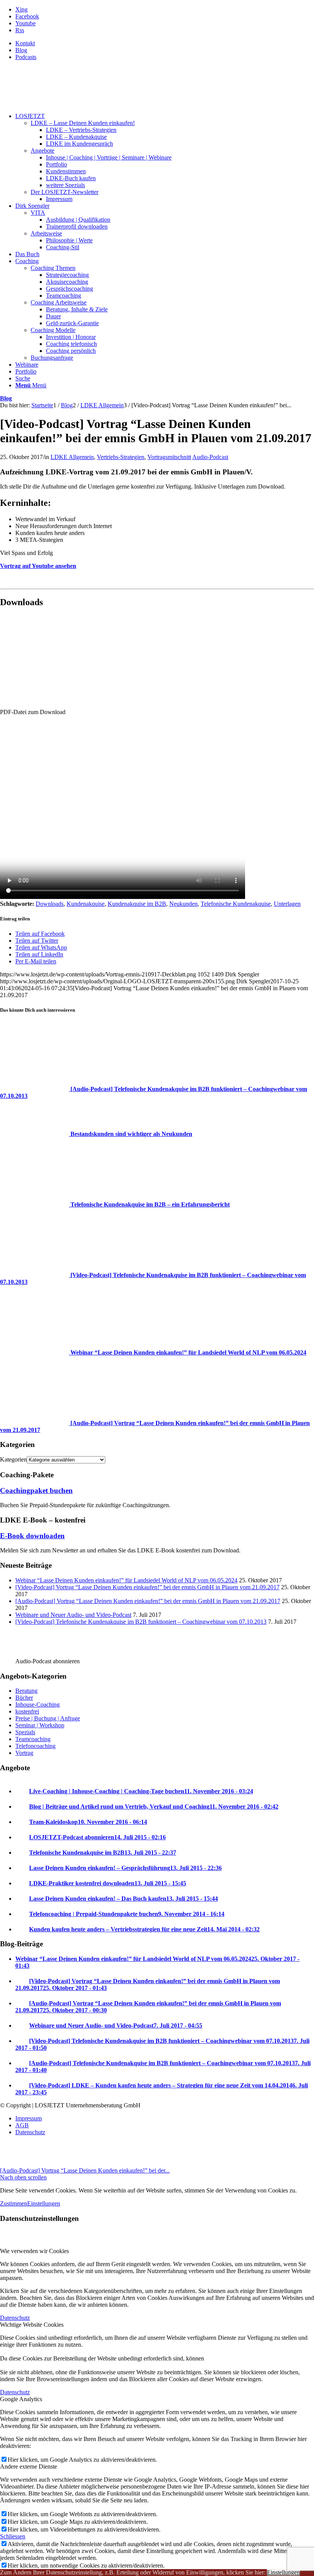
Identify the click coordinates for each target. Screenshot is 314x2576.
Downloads (50, 904)
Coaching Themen (53, 268)
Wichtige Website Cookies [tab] (32, 2325)
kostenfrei (27, 1711)
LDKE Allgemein (72, 457)
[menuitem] (165, 43)
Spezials (25, 1732)
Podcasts (26, 57)
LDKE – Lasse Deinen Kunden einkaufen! (83, 123)
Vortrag (24, 1753)
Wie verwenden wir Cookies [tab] (34, 2251)
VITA (38, 213)
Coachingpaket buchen (36, 1490)
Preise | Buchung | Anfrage (48, 1718)
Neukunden (183, 904)
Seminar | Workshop (40, 1725)
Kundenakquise (86, 904)
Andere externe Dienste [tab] (29, 2467)
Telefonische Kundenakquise (236, 904)
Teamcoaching (33, 1739)
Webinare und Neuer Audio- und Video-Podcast (73, 1615)
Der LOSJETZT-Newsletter (65, 192)
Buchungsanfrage (52, 358)
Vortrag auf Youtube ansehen (38, 566)
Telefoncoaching (35, 1746)
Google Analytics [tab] (21, 2399)
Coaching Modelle (53, 330)
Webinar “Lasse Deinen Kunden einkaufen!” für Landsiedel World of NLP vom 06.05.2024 (126, 1580)
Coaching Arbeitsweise (59, 302)
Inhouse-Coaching (38, 1704)
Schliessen (13, 2536)
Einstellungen (44, 2203)
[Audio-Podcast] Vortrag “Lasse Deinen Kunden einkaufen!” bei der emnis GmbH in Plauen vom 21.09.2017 (148, 1601)
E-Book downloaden (32, 1536)
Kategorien (13, 1459)
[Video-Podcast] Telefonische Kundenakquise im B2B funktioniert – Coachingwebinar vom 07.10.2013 (141, 1622)
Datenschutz (15, 2318)
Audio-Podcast (210, 457)
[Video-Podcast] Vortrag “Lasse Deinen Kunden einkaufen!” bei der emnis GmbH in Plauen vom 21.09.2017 (147, 1587)
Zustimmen (14, 2203)
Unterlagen (287, 904)
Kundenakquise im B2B (137, 904)
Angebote (43, 151)
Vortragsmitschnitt (169, 457)
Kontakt (25, 43)
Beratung (26, 1691)
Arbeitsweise (46, 233)
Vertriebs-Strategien (121, 457)
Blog (21, 50)
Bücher (24, 1698)
